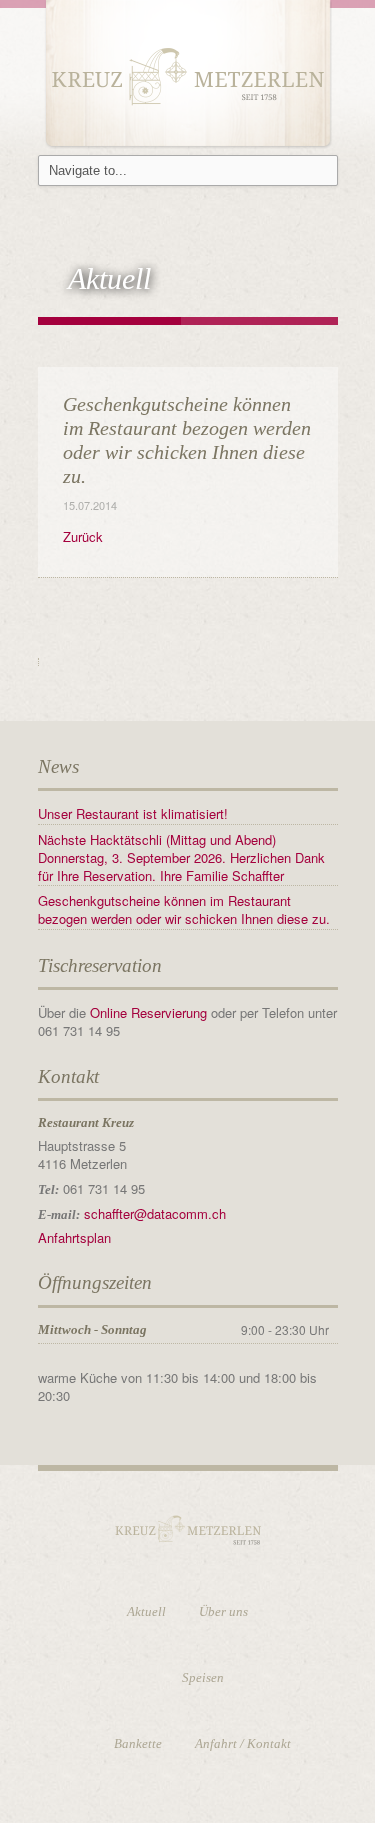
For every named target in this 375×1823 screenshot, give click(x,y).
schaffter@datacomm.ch (155, 1213)
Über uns (223, 1611)
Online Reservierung (150, 1012)
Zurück (83, 536)
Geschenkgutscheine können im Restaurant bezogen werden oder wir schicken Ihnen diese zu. (184, 909)
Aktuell (146, 1611)
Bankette (138, 1743)
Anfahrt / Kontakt (243, 1743)
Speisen (203, 1677)
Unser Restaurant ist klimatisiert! (133, 813)
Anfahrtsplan (74, 1237)
